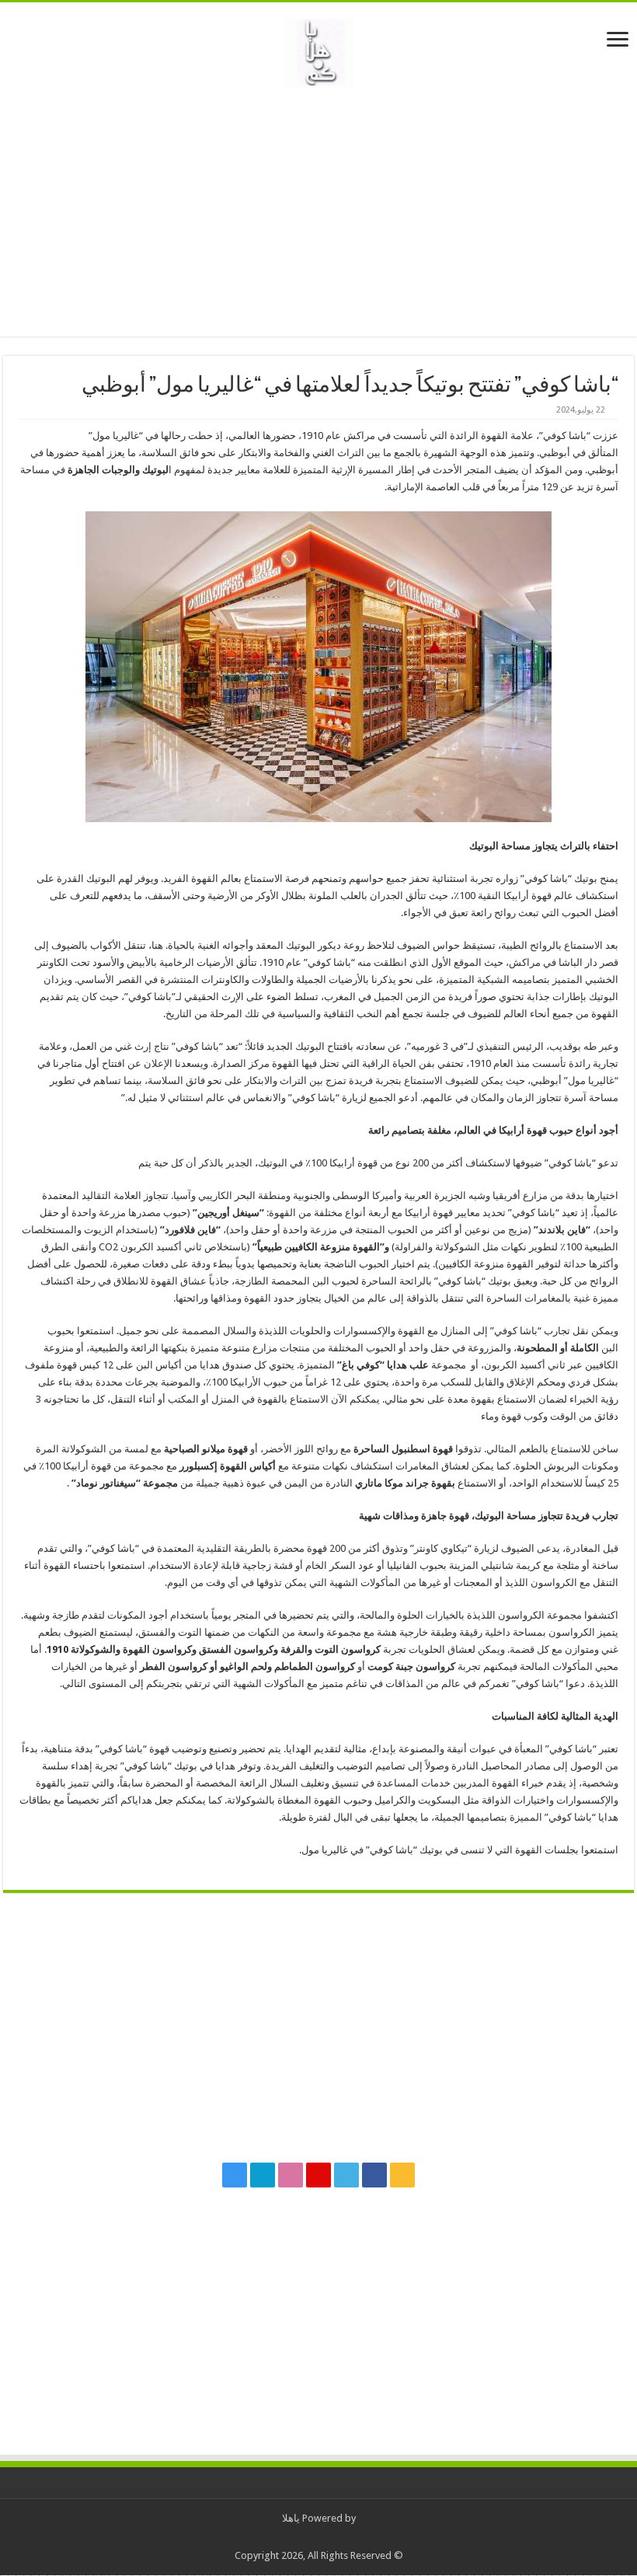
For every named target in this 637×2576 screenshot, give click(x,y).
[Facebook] (374, 2175)
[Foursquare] (263, 2175)
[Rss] (402, 2175)
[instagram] (235, 2175)
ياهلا (291, 2518)
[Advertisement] (318, 212)
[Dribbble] (291, 2175)
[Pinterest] (318, 2175)
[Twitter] (346, 2175)
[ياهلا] (318, 50)
